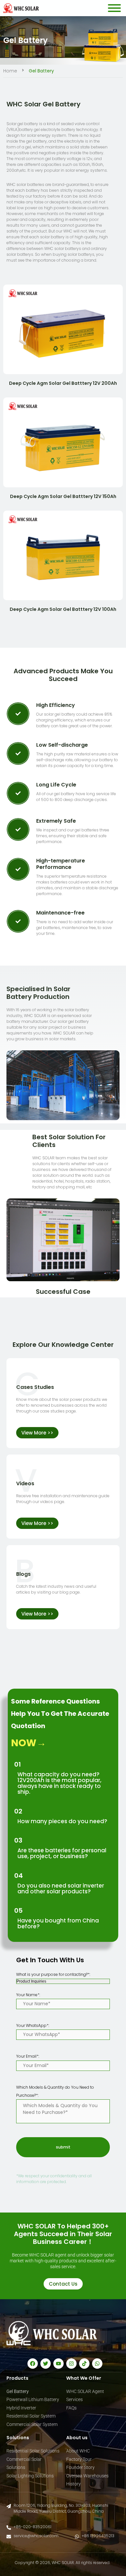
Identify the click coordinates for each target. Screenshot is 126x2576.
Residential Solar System (31, 2416)
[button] (37, 1433)
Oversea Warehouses (87, 2476)
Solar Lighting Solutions (30, 2476)
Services (74, 2399)
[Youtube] (58, 2364)
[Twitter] (46, 2364)
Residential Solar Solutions (33, 2451)
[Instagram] (71, 2364)
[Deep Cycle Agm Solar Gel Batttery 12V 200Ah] (63, 330)
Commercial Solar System (32, 2424)
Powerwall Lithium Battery (33, 2399)
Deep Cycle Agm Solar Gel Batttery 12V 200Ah (63, 383)
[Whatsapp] (97, 2364)
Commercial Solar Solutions (24, 2463)
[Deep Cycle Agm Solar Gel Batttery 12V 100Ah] (63, 556)
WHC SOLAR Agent (85, 2391)
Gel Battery (18, 2391)
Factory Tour (79, 2459)
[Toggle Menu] (114, 8)
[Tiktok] (84, 2364)
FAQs (71, 2408)
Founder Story (80, 2467)
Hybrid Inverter (21, 2408)
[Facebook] (33, 2364)
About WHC (78, 2451)
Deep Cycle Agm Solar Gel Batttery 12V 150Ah (63, 496)
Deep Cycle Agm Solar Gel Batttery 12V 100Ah (63, 609)
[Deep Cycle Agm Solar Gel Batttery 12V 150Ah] (63, 442)
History (73, 2484)
